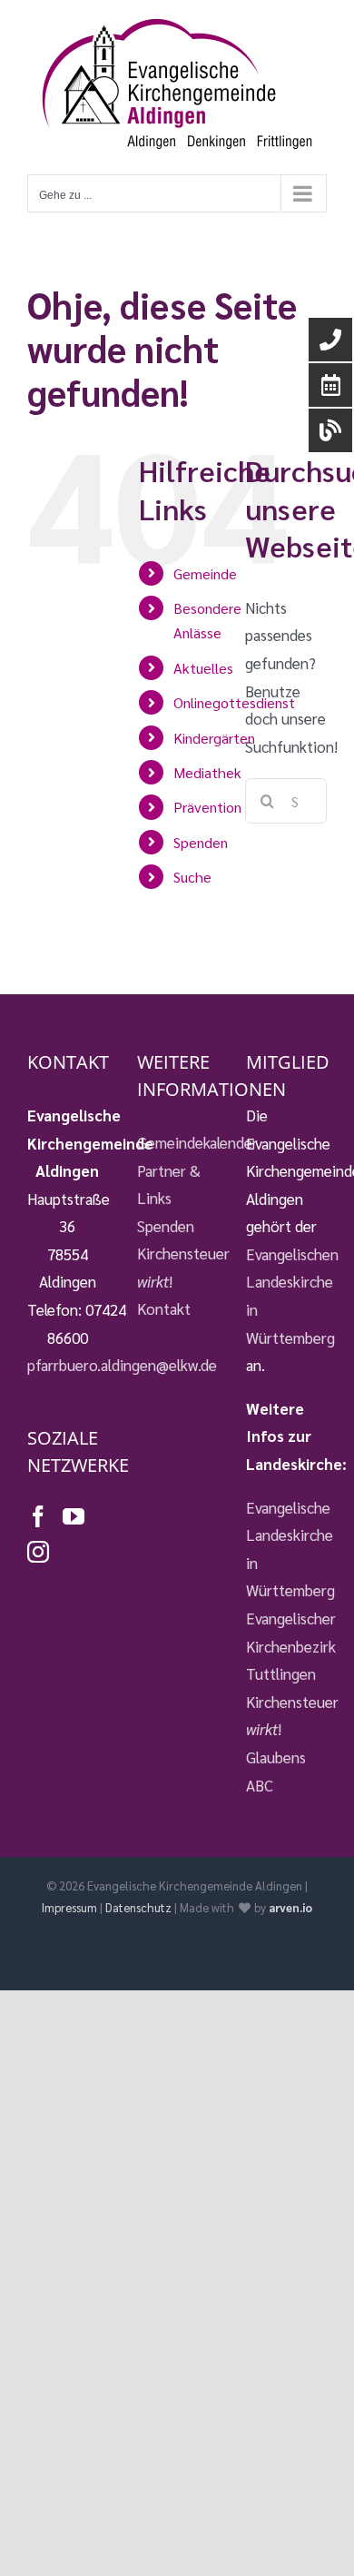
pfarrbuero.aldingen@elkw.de (122, 1365)
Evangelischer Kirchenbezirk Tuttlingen (286, 1646)
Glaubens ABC (276, 1771)
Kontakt (164, 1308)
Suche (192, 877)
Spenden (201, 842)
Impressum (69, 1907)
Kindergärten (214, 738)
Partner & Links (169, 1184)
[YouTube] (74, 1516)
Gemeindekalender (177, 1142)
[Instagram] (38, 1552)
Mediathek (207, 772)
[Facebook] (38, 1516)
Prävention (207, 807)
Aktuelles (203, 668)
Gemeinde (205, 573)
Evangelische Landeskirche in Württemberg (286, 1549)
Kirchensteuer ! (177, 1267)
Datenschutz (138, 1907)
